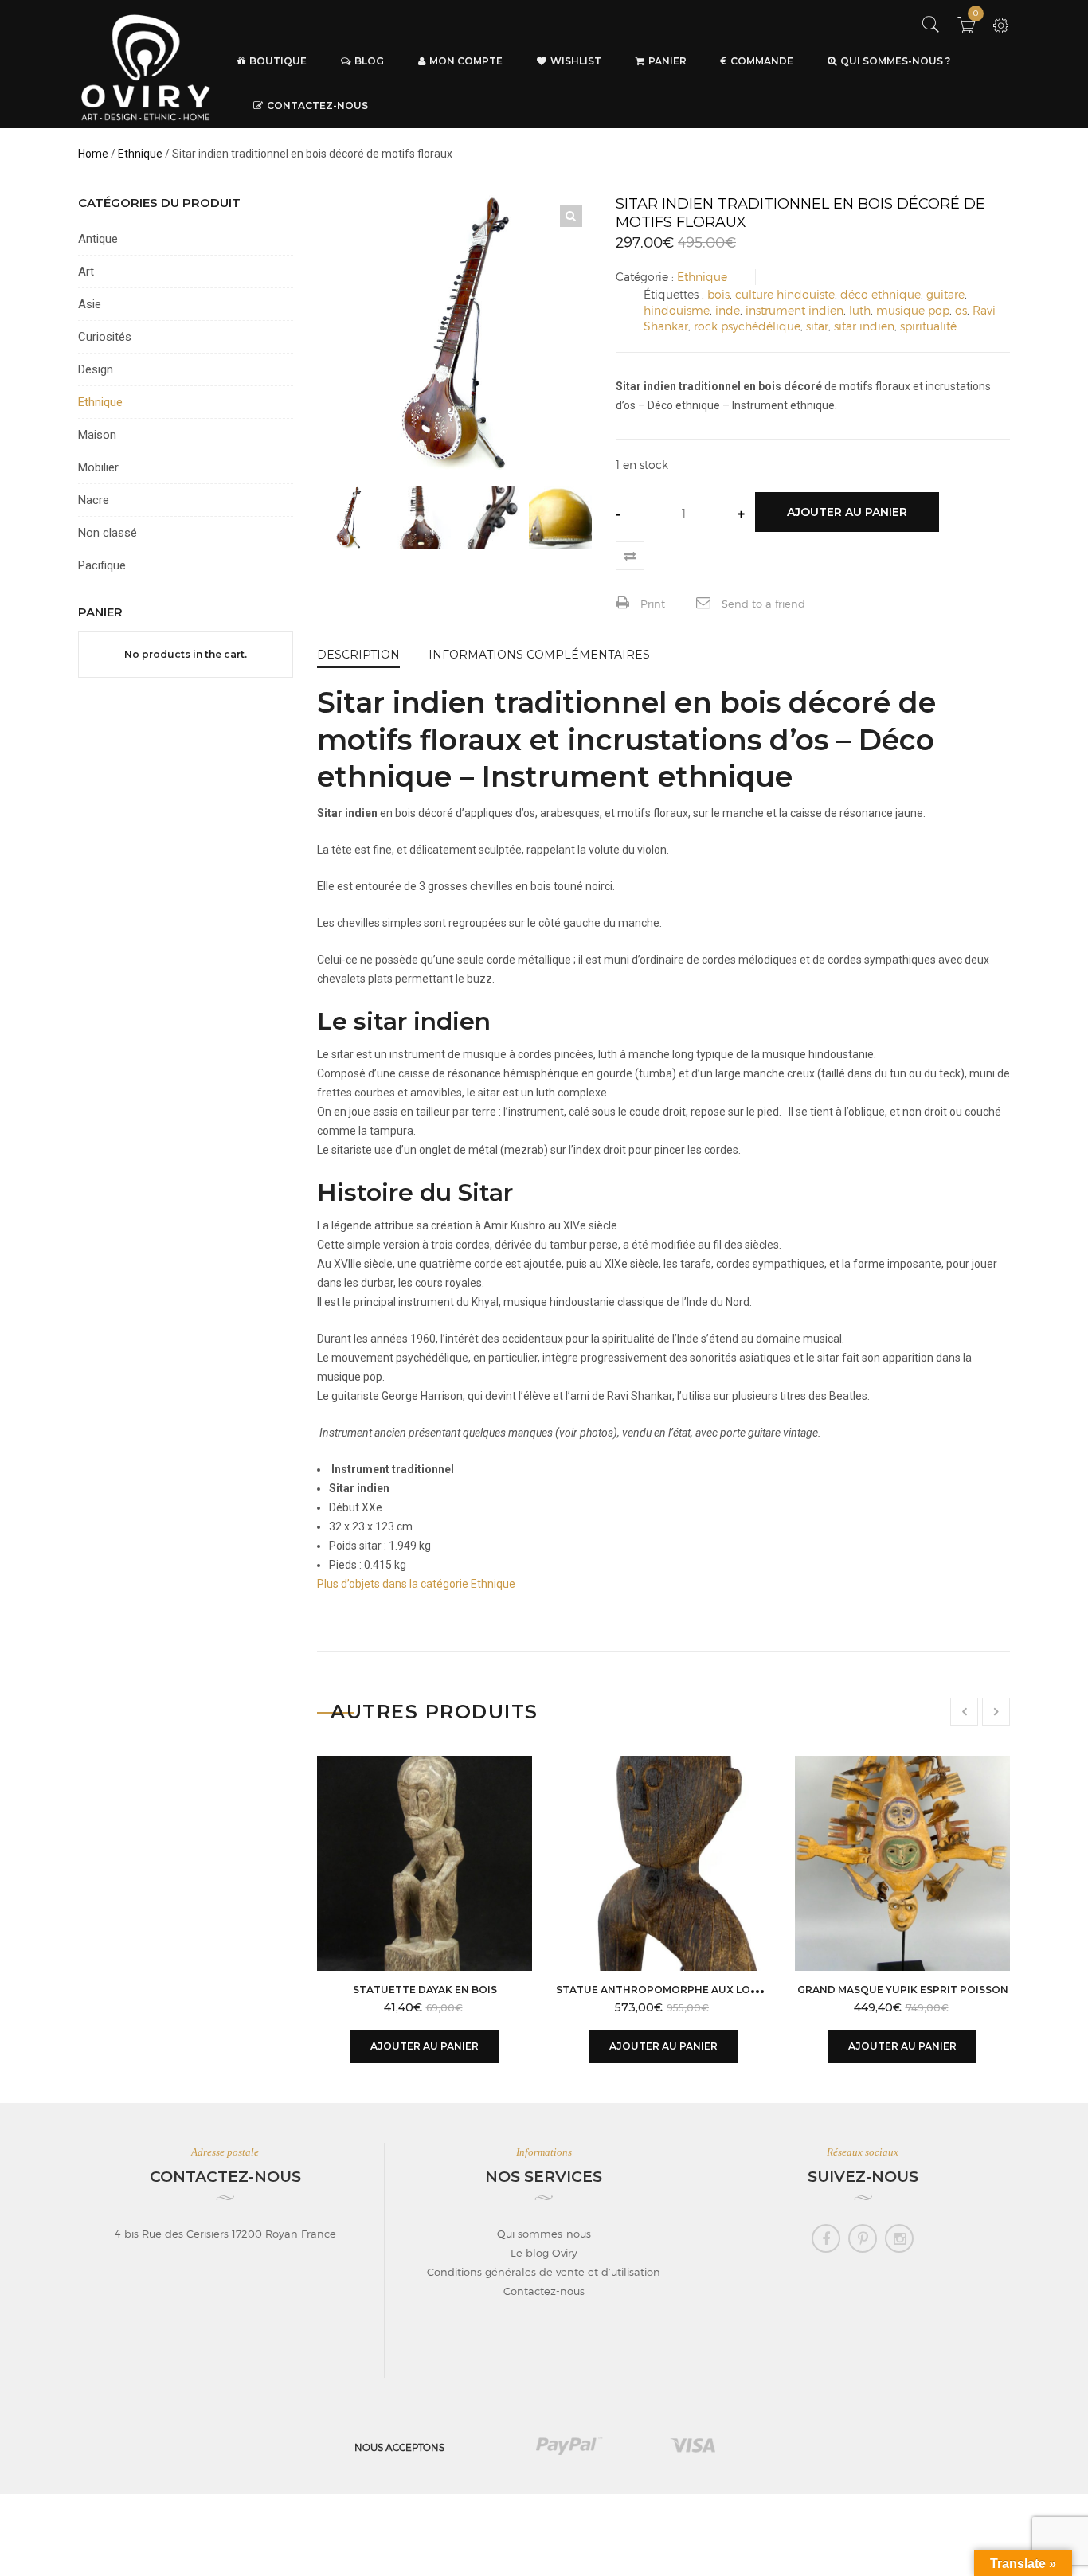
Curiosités (105, 337)
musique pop (913, 310)
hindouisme (677, 310)
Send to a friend (762, 604)
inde (728, 310)
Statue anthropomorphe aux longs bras (679, 1990)
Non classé (108, 533)
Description (358, 655)
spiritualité (928, 326)
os (961, 310)
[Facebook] (826, 2238)
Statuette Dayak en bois (425, 1990)
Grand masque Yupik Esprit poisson (903, 1990)
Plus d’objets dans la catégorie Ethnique (416, 1584)
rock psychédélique (747, 326)
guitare (945, 294)
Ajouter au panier (847, 512)
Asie (90, 304)
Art (86, 272)
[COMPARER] (630, 556)
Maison (97, 435)
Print (651, 604)
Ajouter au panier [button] (425, 2046)
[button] (571, 216)
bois (718, 294)
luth (860, 310)
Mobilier (98, 467)
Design (96, 369)
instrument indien (794, 310)
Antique (98, 239)
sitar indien (864, 326)
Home (93, 154)
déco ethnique (881, 294)
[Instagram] (899, 2238)
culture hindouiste (785, 294)
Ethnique (140, 154)
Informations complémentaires (539, 655)
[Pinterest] (863, 2238)
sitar (817, 326)
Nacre (94, 500)
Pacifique (102, 565)
